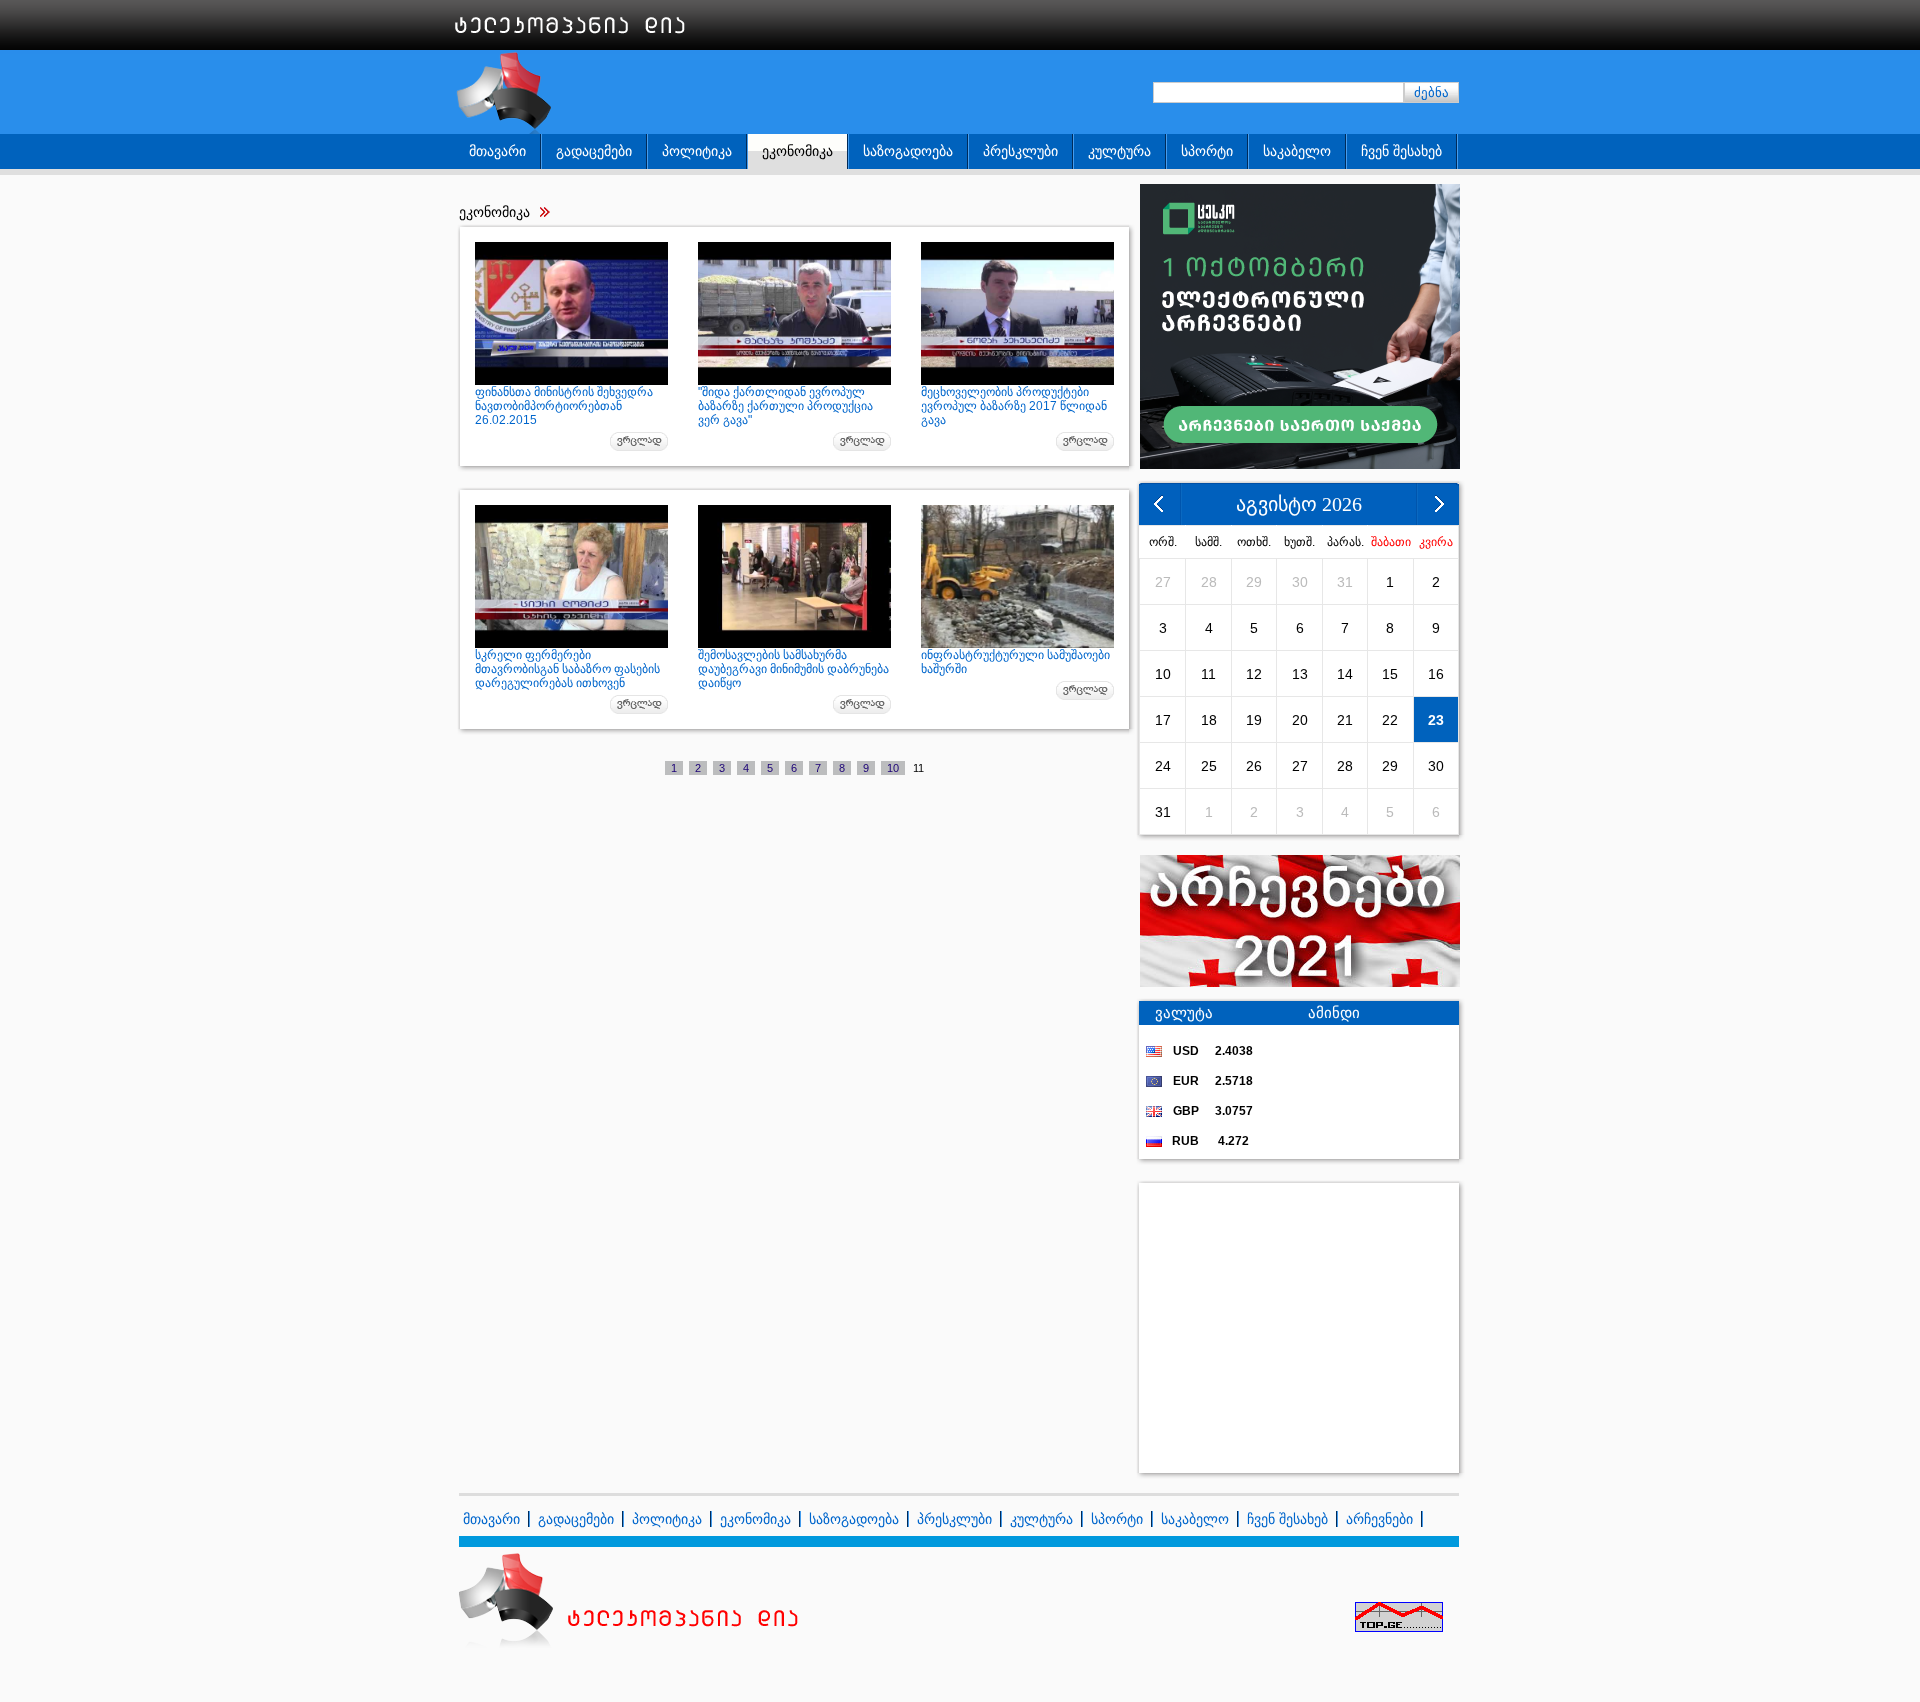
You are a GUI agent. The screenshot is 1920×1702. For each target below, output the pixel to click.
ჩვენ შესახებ (1401, 151)
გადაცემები (594, 151)
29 (1254, 582)
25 (1209, 766)
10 (893, 768)
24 (1163, 766)
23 (1436, 720)
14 (1345, 674)
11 (1208, 674)
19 (1254, 720)
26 (1254, 766)
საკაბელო (1297, 151)
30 (1300, 582)
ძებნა (1431, 92)
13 (1300, 674)
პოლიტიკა (697, 151)
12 (1254, 674)
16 (1436, 674)
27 (1163, 582)
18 (1209, 720)
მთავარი (497, 151)
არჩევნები (1379, 1519)
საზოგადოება (908, 151)
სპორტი (1207, 151)
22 (1390, 720)
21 (1345, 720)
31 (1345, 582)
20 (1300, 720)
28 (1209, 582)
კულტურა (1119, 151)
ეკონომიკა (797, 151)
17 (1163, 720)
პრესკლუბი (1020, 151)
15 (1390, 674)
